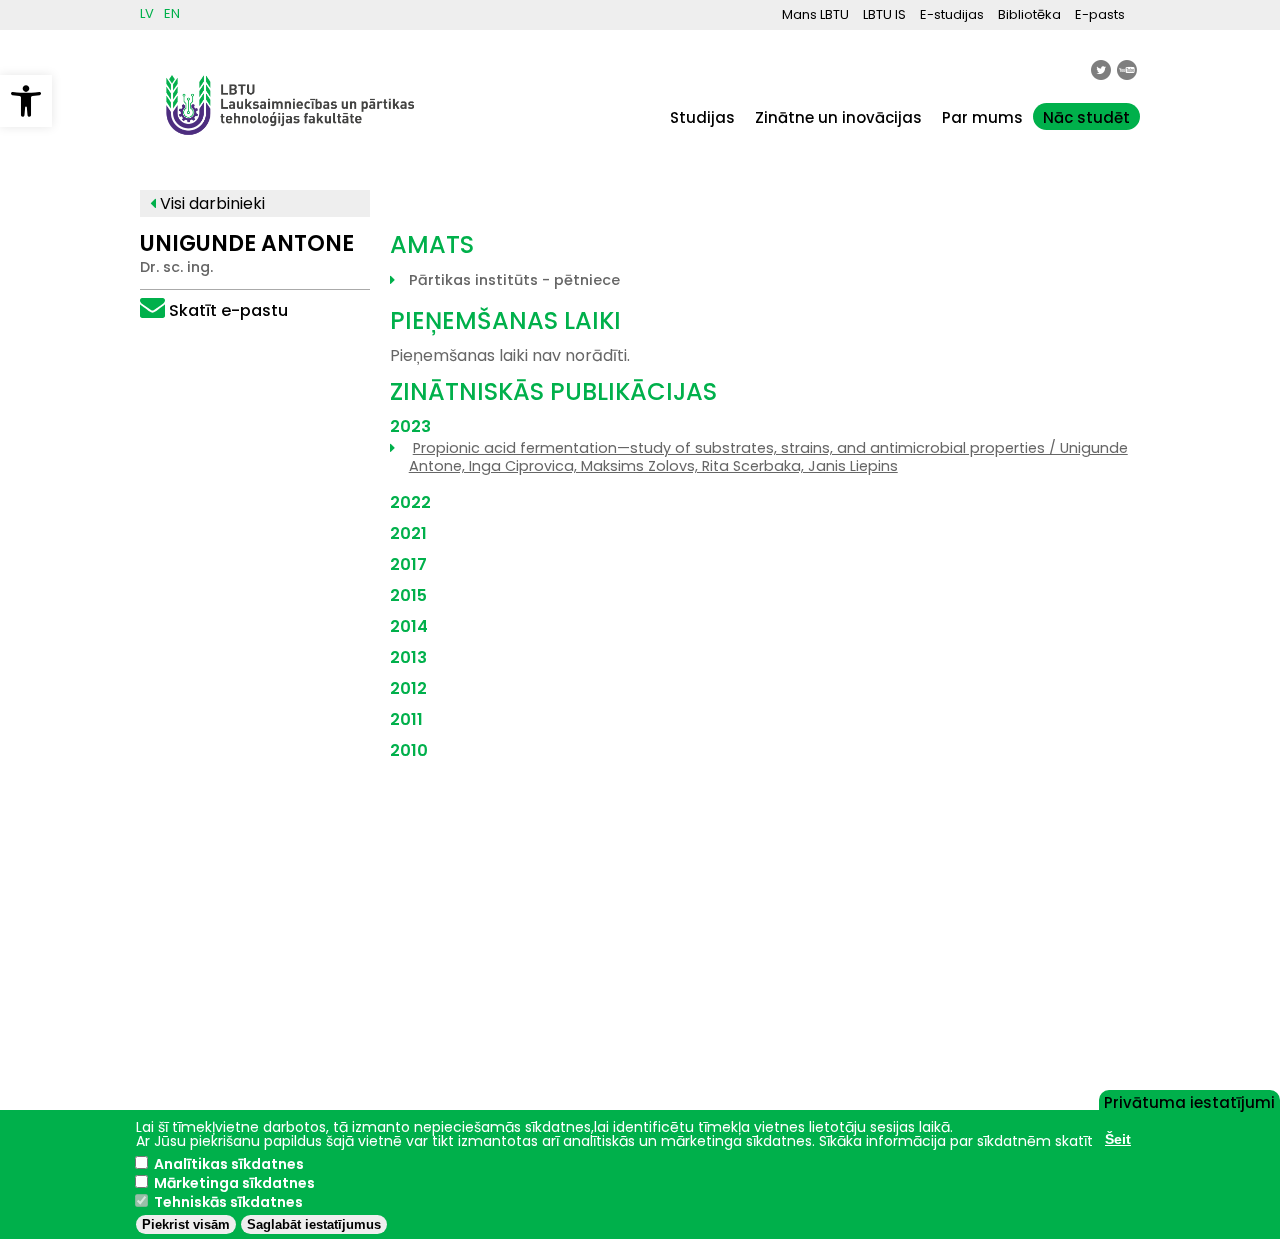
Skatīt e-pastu (228, 310)
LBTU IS (884, 14)
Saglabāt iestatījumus (314, 1224)
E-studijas (952, 14)
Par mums (982, 117)
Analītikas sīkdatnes (229, 1164)
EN (172, 13)
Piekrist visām (186, 1224)
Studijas (702, 117)
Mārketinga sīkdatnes (234, 1183)
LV (147, 13)
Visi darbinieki (210, 203)
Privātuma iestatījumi (1189, 1101)
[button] (26, 101)
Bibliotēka (1029, 14)
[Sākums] (290, 144)
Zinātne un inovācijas (838, 117)
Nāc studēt (1086, 117)
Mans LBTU (815, 14)
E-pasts (1100, 14)
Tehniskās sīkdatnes (228, 1202)
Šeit (1118, 1139)
